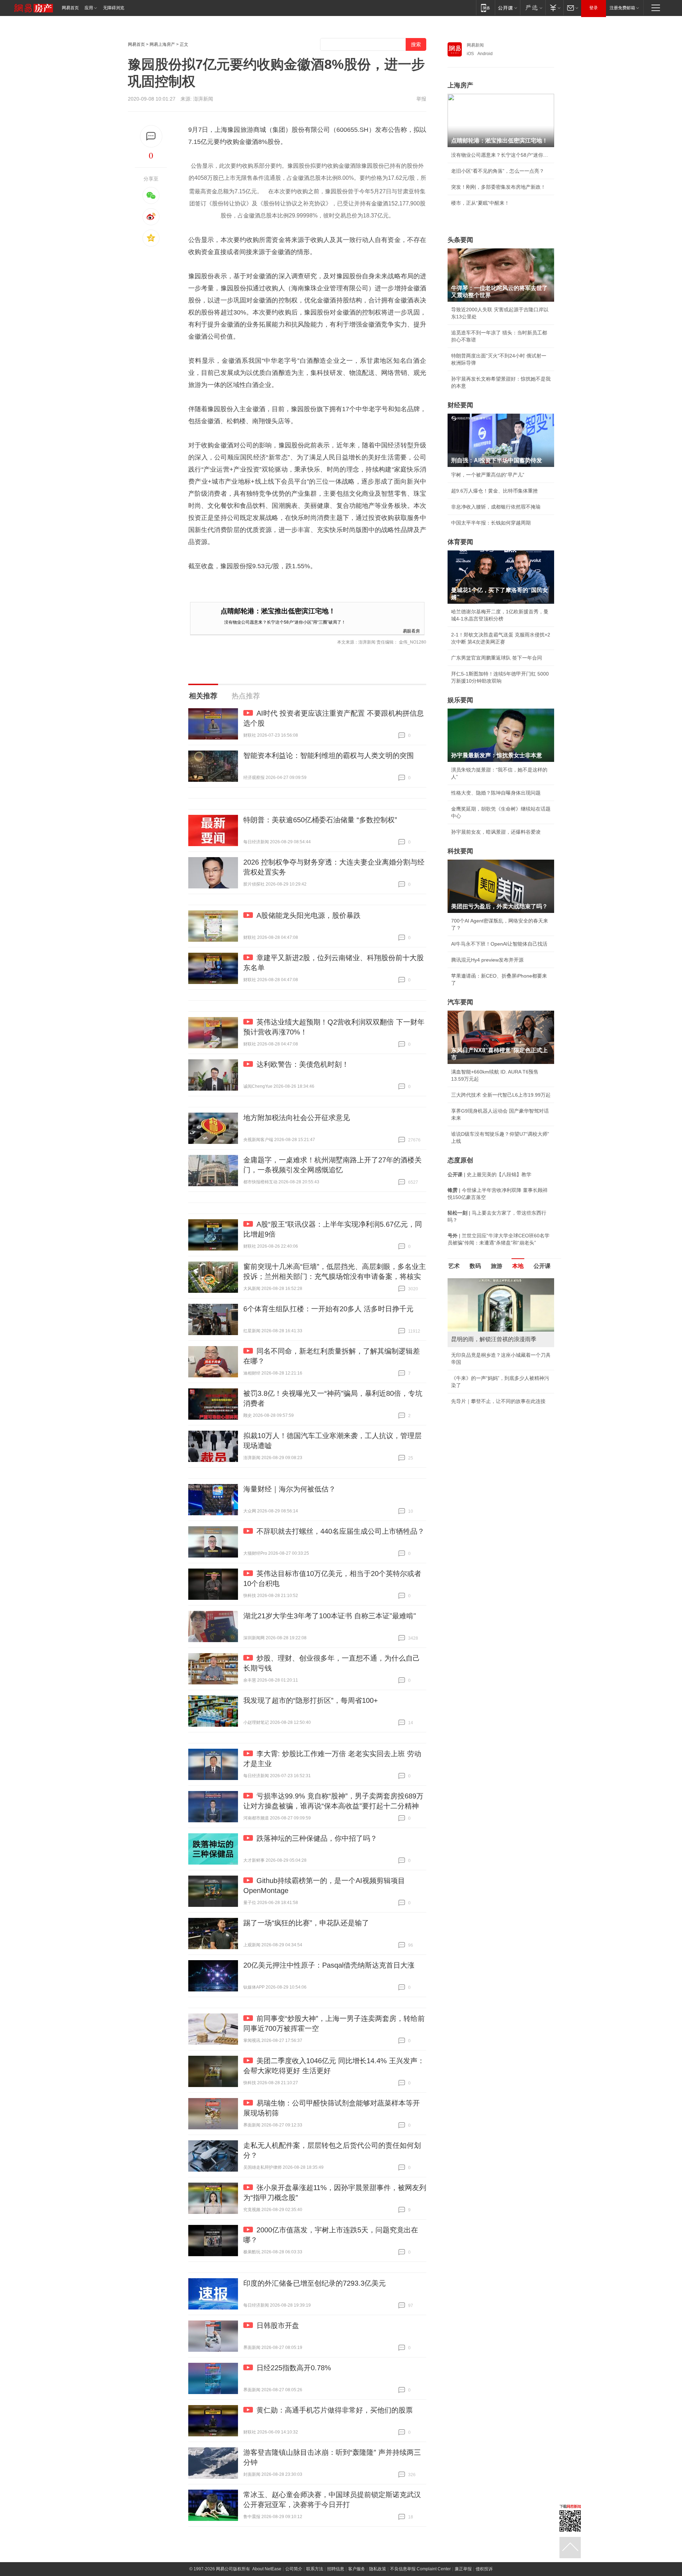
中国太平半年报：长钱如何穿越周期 (491, 523)
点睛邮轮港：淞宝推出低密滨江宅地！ (278, 611)
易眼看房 (411, 631)
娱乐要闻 (460, 700)
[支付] (554, 8)
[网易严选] (533, 8)
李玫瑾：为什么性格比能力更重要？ (491, 1281)
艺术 (454, 1266)
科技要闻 (460, 851)
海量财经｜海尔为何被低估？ (289, 1489)
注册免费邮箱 (622, 8)
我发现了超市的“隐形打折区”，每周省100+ (311, 1700)
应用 (89, 8)
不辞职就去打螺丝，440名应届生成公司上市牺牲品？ (340, 1531)
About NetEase (267, 2569)
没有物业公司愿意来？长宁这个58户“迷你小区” (501, 155)
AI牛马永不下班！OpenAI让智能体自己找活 (499, 944)
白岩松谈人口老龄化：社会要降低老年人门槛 (501, 1297)
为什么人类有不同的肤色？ (481, 1313)
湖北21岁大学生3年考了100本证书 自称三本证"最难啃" (330, 1616)
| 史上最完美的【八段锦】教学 (489, 1174)
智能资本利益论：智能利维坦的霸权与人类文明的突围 (329, 755)
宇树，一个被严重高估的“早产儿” (488, 475)
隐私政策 (378, 2569)
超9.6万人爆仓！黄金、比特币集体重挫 (494, 491)
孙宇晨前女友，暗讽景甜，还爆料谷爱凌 (496, 832)
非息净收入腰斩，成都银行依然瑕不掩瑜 (496, 507)
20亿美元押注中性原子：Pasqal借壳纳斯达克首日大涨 (329, 1965)
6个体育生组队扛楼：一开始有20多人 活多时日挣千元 (328, 1309)
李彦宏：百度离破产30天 (479, 1345)
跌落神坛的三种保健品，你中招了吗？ (317, 1838)
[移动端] (485, 8)
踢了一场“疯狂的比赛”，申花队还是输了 (306, 1923)
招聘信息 (336, 2569)
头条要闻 (460, 240)
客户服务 (357, 2569)
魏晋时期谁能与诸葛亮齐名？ (483, 1329)
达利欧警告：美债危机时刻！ (303, 1064)
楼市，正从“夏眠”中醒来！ (480, 203)
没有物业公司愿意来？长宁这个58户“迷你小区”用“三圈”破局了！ (285, 622)
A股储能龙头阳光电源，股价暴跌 (308, 915)
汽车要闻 (460, 1002)
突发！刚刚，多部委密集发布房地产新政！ (498, 187)
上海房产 (460, 85)
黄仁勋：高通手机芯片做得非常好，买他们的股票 (335, 2410)
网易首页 (70, 8)
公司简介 (294, 2569)
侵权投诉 (484, 2569)
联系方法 (315, 2569)
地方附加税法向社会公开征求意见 (297, 1118)
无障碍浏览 (114, 8)
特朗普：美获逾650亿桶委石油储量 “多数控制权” (320, 820)
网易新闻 (475, 45)
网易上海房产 (162, 44)
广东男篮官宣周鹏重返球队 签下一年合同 (497, 658)
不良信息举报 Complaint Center (420, 2569)
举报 (421, 99)
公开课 (542, 1266)
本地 (518, 1266)
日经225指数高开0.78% (294, 2368)
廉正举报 (463, 2569)
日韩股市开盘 (278, 2325)
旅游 (497, 1266)
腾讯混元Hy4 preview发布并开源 (487, 960)
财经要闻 (460, 405)
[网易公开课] (507, 8)
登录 (594, 8)
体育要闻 (460, 542)
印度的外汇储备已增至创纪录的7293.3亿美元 (315, 2283)
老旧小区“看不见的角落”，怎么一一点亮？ (498, 171)
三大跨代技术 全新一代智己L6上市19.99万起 (501, 1095)
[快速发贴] (151, 136)
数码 (475, 1266)
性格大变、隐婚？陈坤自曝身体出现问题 (496, 793)
